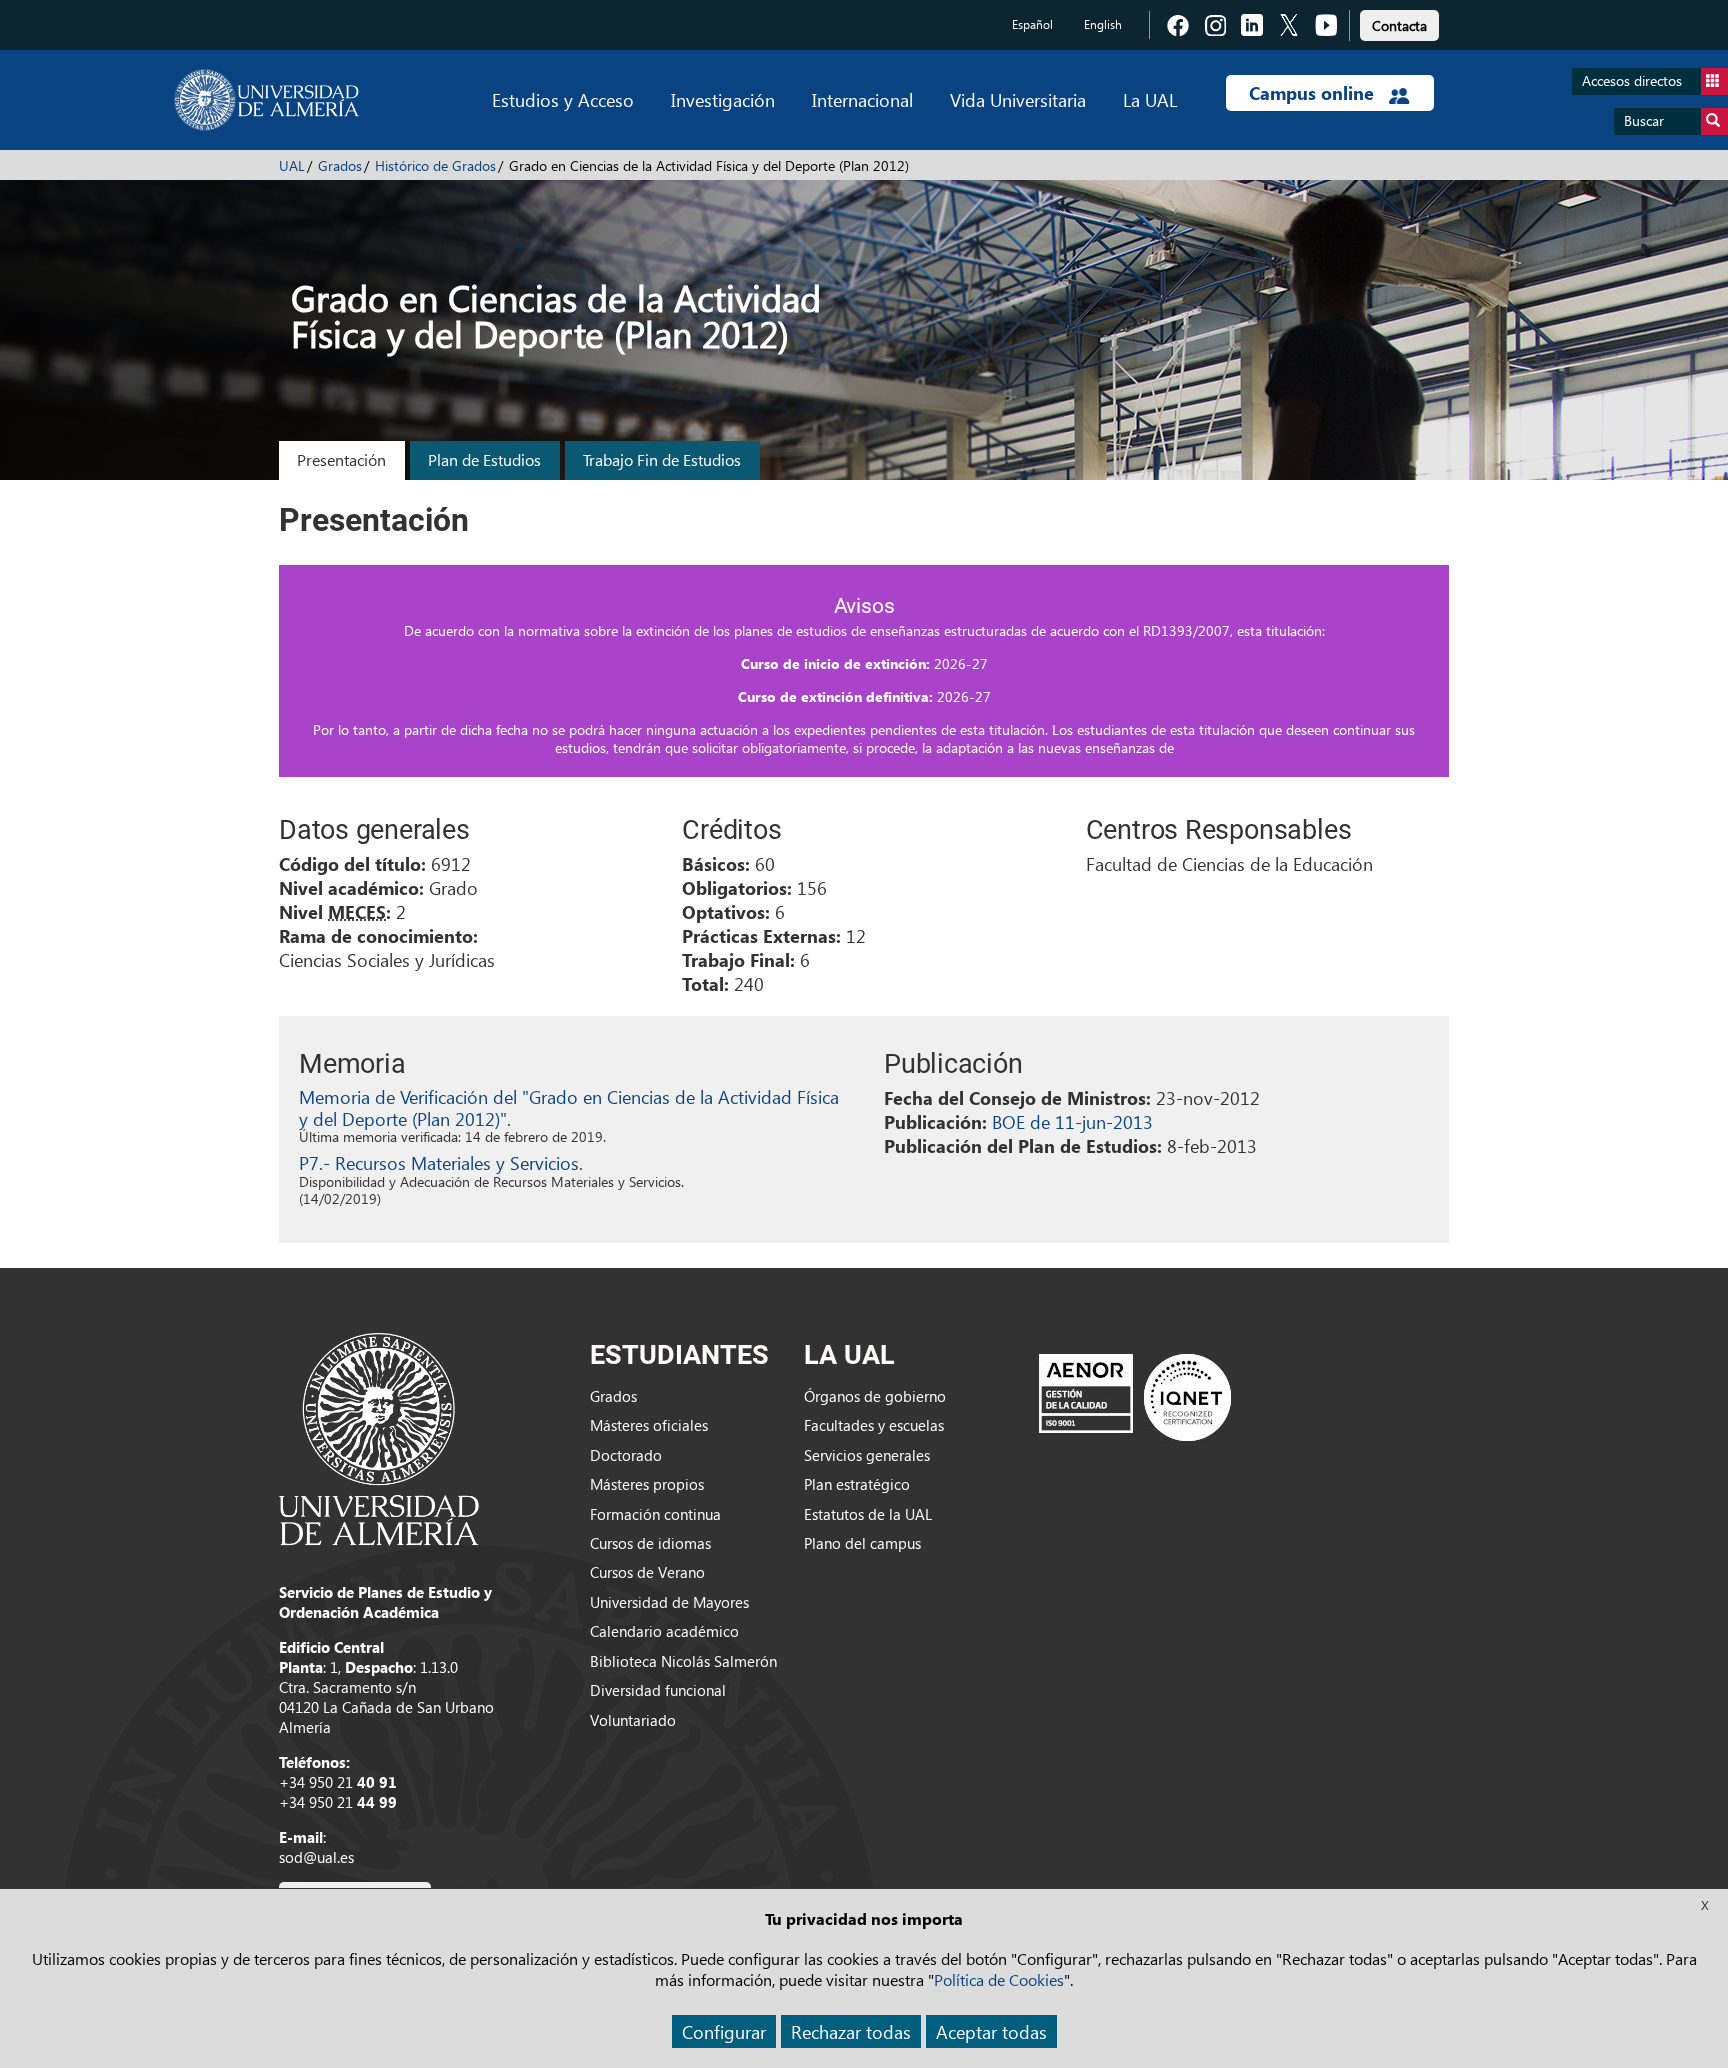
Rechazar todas (851, 2031)
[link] (1399, 22)
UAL (292, 165)
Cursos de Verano (647, 1572)
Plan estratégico (857, 1484)
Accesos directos (1632, 80)
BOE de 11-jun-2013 (1072, 1121)
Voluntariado (633, 1720)
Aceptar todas (991, 2031)
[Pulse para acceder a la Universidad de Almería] (379, 1437)
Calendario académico (664, 1631)
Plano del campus (862, 1543)
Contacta (1399, 25)
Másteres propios (647, 1484)
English (1103, 24)
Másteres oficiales (649, 1425)
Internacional (862, 99)
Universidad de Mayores (669, 1602)
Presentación (341, 459)
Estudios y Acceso (563, 99)
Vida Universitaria (1018, 99)
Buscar (1644, 120)
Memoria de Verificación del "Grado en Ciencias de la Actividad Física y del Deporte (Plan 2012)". (569, 1107)
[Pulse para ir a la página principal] (266, 100)
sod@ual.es (316, 1857)
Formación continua (655, 1514)
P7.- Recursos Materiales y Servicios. (441, 1162)
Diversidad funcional (658, 1690)
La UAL (1150, 99)
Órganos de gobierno (875, 1396)
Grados (340, 165)
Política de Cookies (999, 1979)
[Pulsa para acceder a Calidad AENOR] (1135, 1397)
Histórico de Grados (435, 165)
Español (1032, 24)
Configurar (724, 2031)
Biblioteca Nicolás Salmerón (683, 1661)
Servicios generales (867, 1455)
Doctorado (626, 1455)
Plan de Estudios (484, 459)
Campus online (1314, 93)
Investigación (723, 99)
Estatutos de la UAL (868, 1514)
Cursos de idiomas (650, 1543)
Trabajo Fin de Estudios (662, 459)
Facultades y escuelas (874, 1425)
